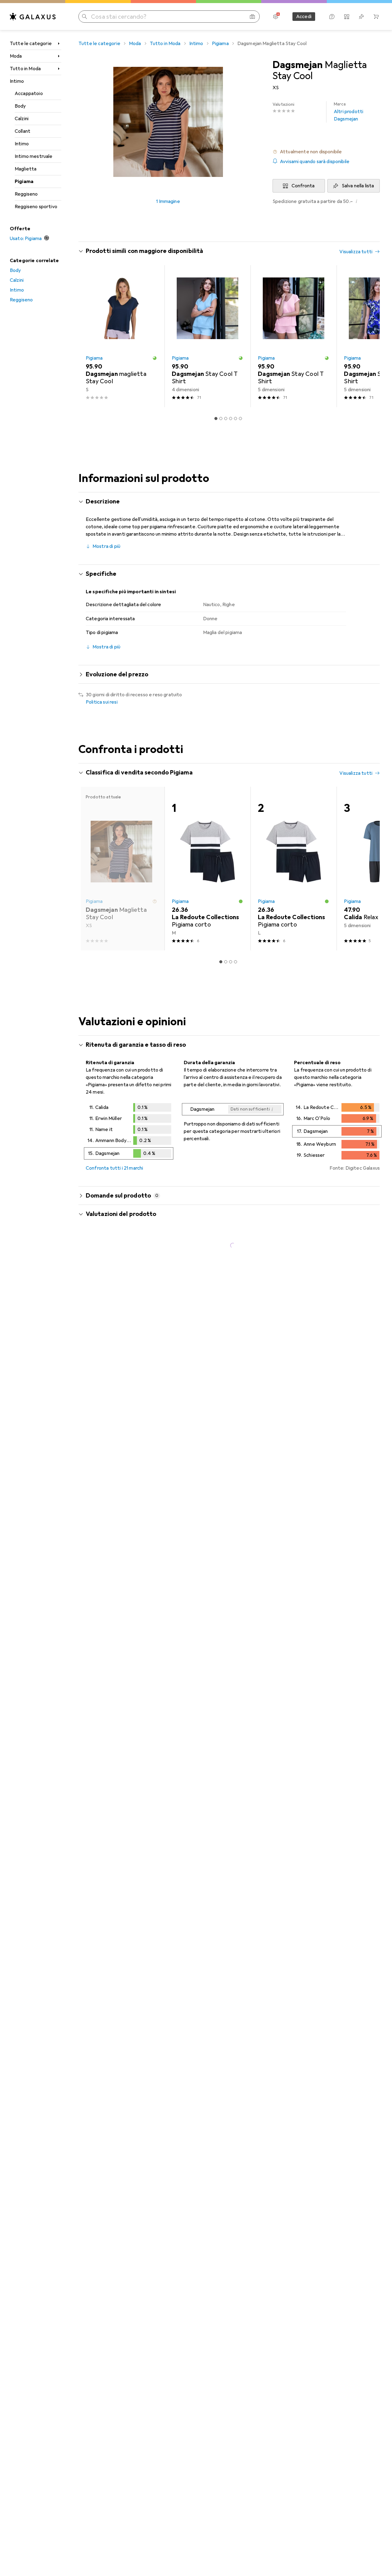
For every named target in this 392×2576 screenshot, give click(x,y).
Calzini (22, 119)
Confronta (303, 186)
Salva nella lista (358, 186)
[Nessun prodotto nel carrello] (376, 17)
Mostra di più (106, 546)
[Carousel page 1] (216, 419)
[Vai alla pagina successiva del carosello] (369, 336)
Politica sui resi (102, 702)
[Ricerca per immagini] (252, 17)
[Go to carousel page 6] (240, 419)
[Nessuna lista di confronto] (347, 17)
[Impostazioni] (276, 17)
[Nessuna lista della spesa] (361, 17)
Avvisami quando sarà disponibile (315, 162)
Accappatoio (29, 94)
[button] (326, 152)
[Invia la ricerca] (85, 17)
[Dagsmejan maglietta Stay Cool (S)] (121, 336)
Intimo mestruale (34, 156)
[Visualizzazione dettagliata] (129, 1133)
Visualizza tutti (356, 252)
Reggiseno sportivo (36, 207)
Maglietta (26, 169)
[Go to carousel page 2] (221, 419)
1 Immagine (168, 201)
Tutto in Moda (25, 69)
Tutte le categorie (31, 44)
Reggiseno (26, 194)
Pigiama (24, 182)
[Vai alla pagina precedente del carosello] (89, 336)
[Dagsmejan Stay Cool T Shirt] (207, 336)
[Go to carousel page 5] (236, 419)
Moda (16, 56)
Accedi (304, 17)
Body (20, 106)
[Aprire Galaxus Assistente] (332, 17)
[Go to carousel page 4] (231, 419)
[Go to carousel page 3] (226, 419)
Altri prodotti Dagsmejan (349, 112)
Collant (23, 131)
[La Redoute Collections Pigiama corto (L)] (294, 869)
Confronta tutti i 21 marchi (114, 1168)
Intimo (17, 81)
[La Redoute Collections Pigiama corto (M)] (207, 869)
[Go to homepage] (33, 17)
